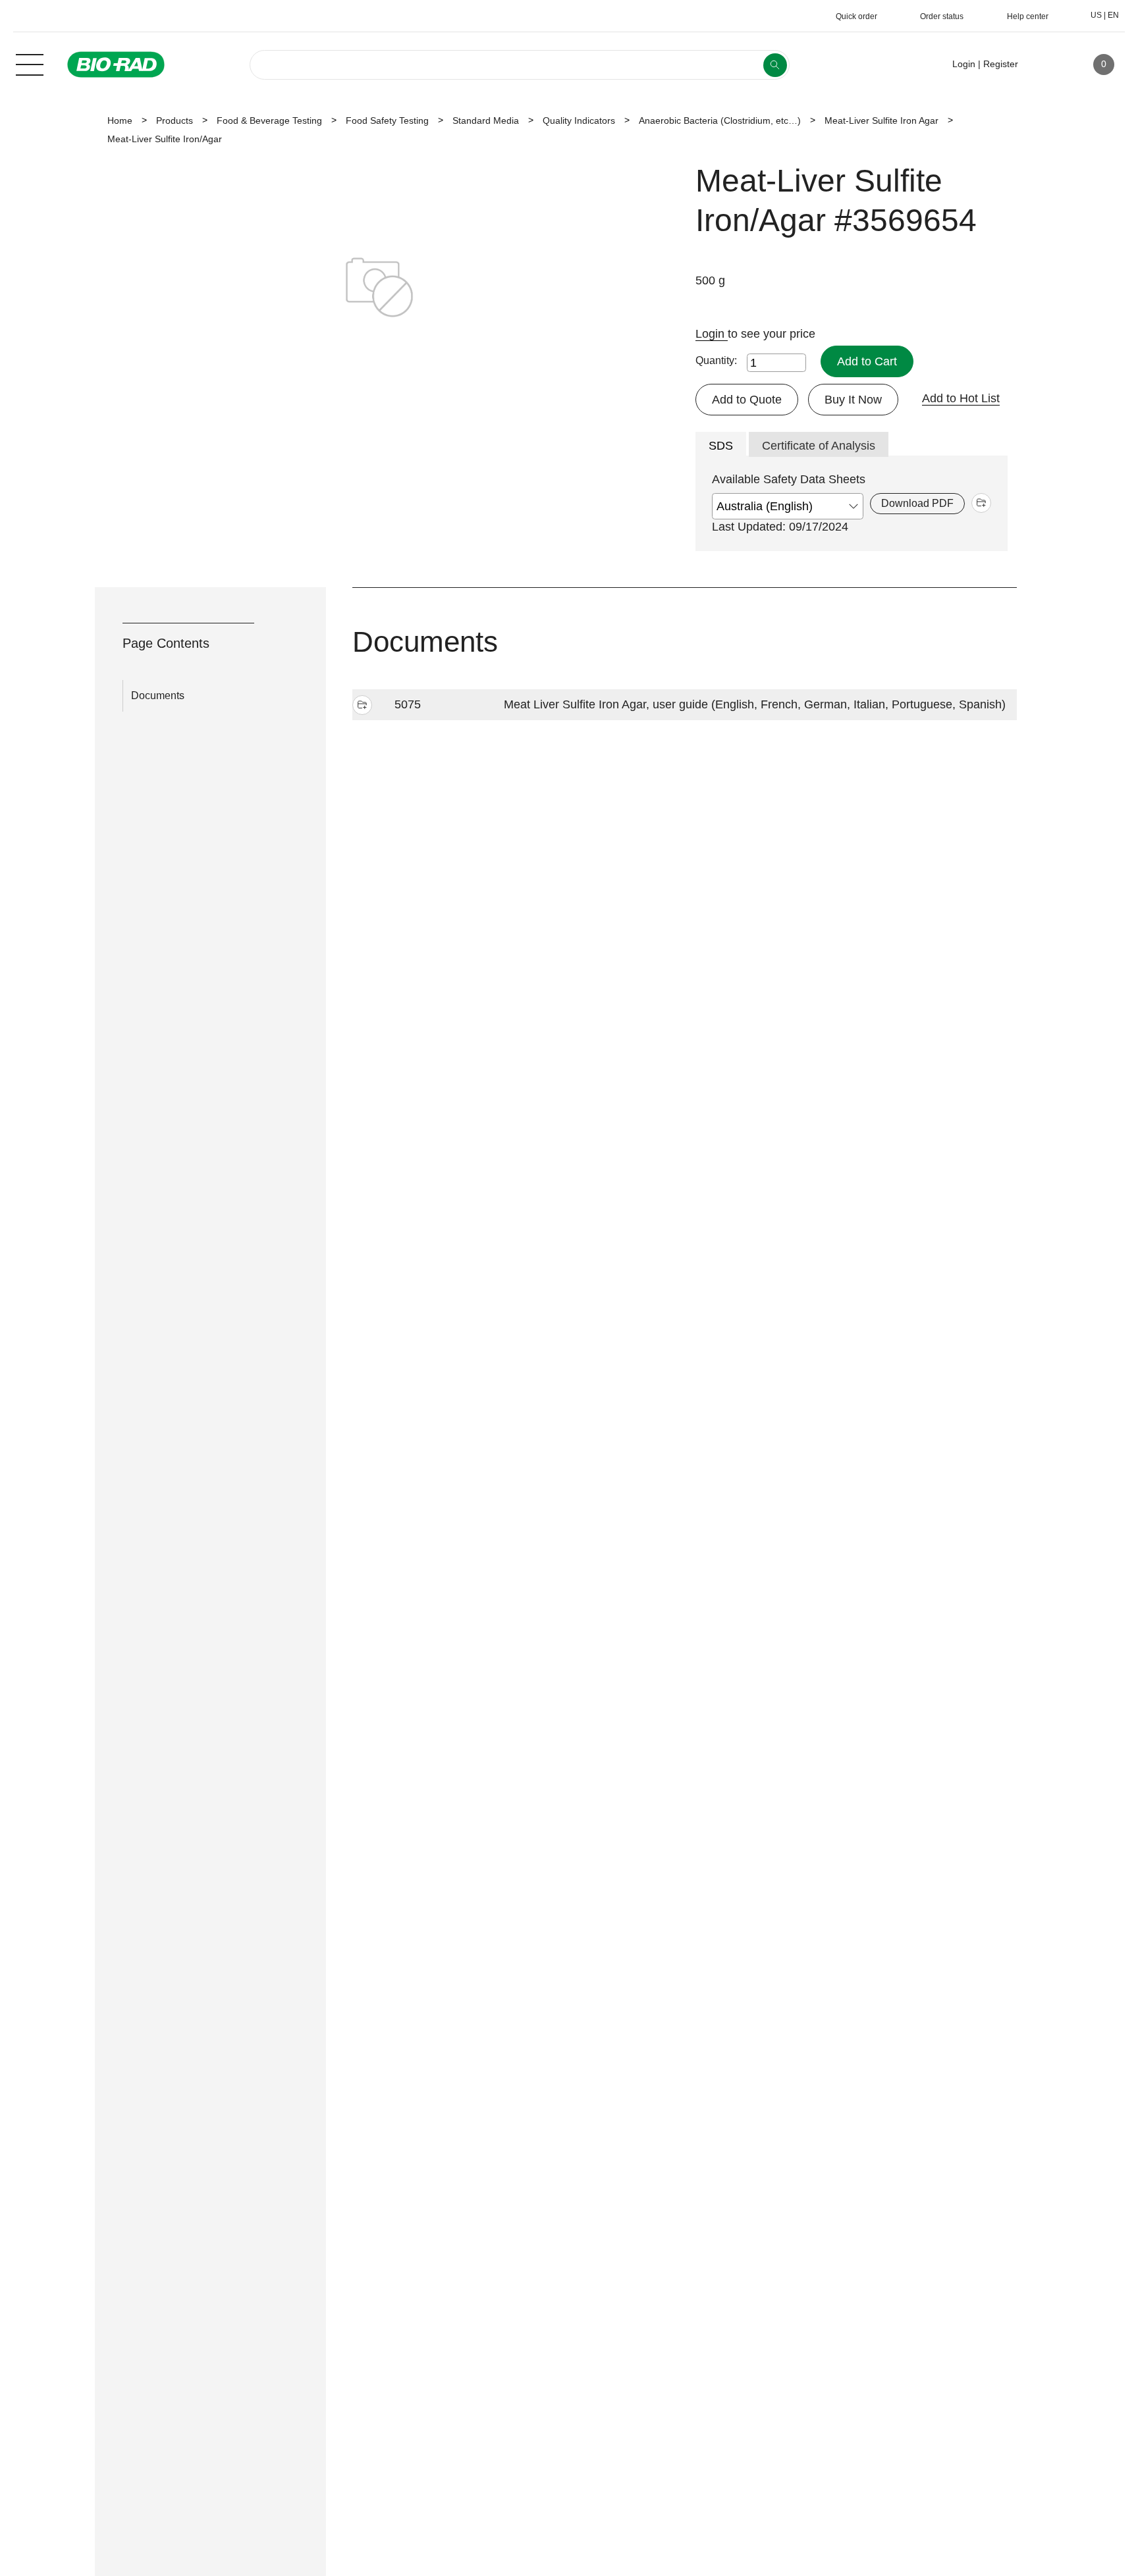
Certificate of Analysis (819, 446)
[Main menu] (30, 63)
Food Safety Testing (387, 120)
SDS (721, 446)
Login (712, 334)
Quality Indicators (579, 120)
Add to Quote (747, 400)
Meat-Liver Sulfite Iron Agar (881, 120)
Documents (158, 696)
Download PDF (917, 503)
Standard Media (486, 120)
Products (175, 120)
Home (120, 120)
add (981, 503)
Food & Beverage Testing (269, 120)
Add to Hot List (961, 398)
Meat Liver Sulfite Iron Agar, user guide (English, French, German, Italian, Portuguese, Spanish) (755, 704)
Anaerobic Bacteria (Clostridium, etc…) (720, 120)
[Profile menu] (1047, 65)
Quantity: (716, 360)
